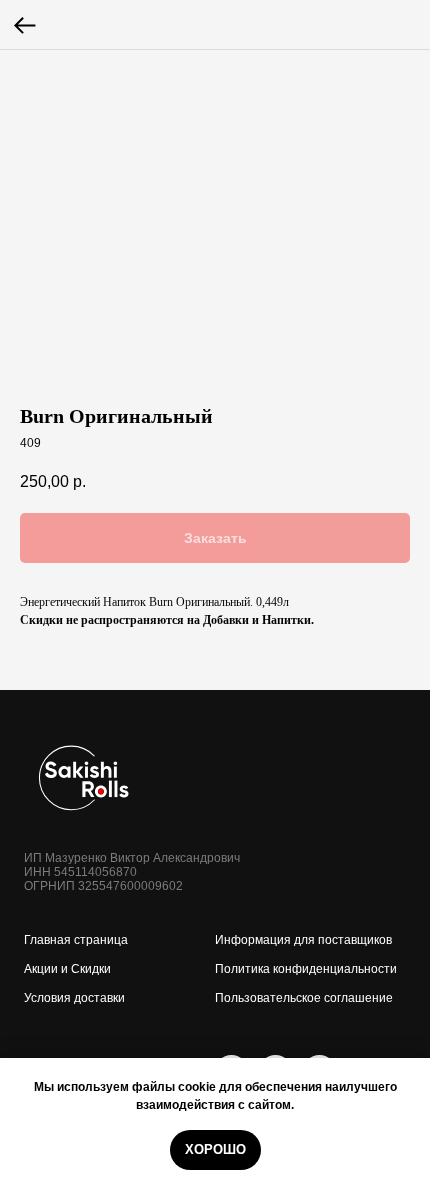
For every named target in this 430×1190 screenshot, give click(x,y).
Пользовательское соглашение (304, 998)
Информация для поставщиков (303, 940)
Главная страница (76, 940)
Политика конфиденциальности (306, 969)
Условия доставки (74, 998)
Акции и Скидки (67, 969)
